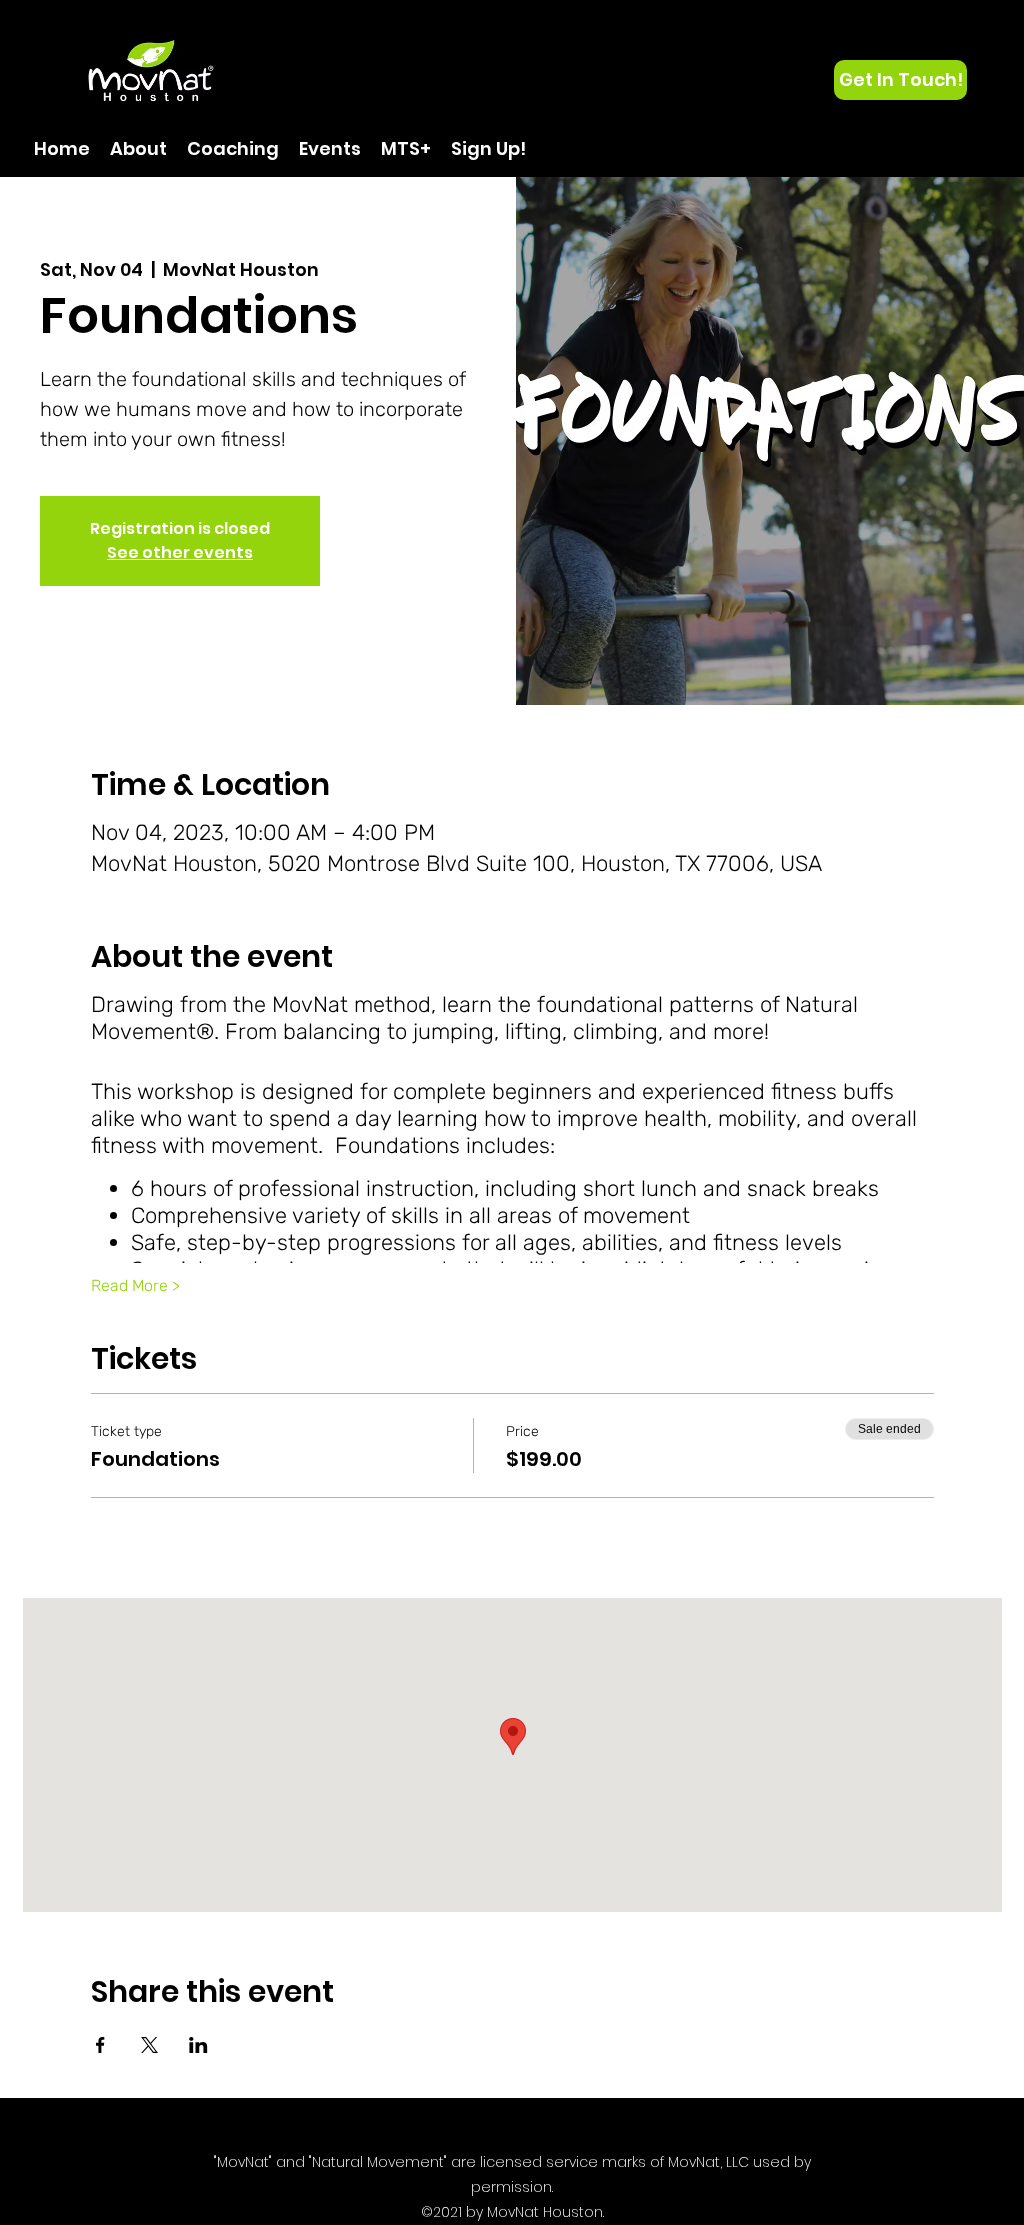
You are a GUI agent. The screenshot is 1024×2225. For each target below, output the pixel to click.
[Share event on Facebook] (100, 2045)
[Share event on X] (149, 2045)
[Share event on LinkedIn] (198, 2045)
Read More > (135, 1285)
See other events (180, 552)
